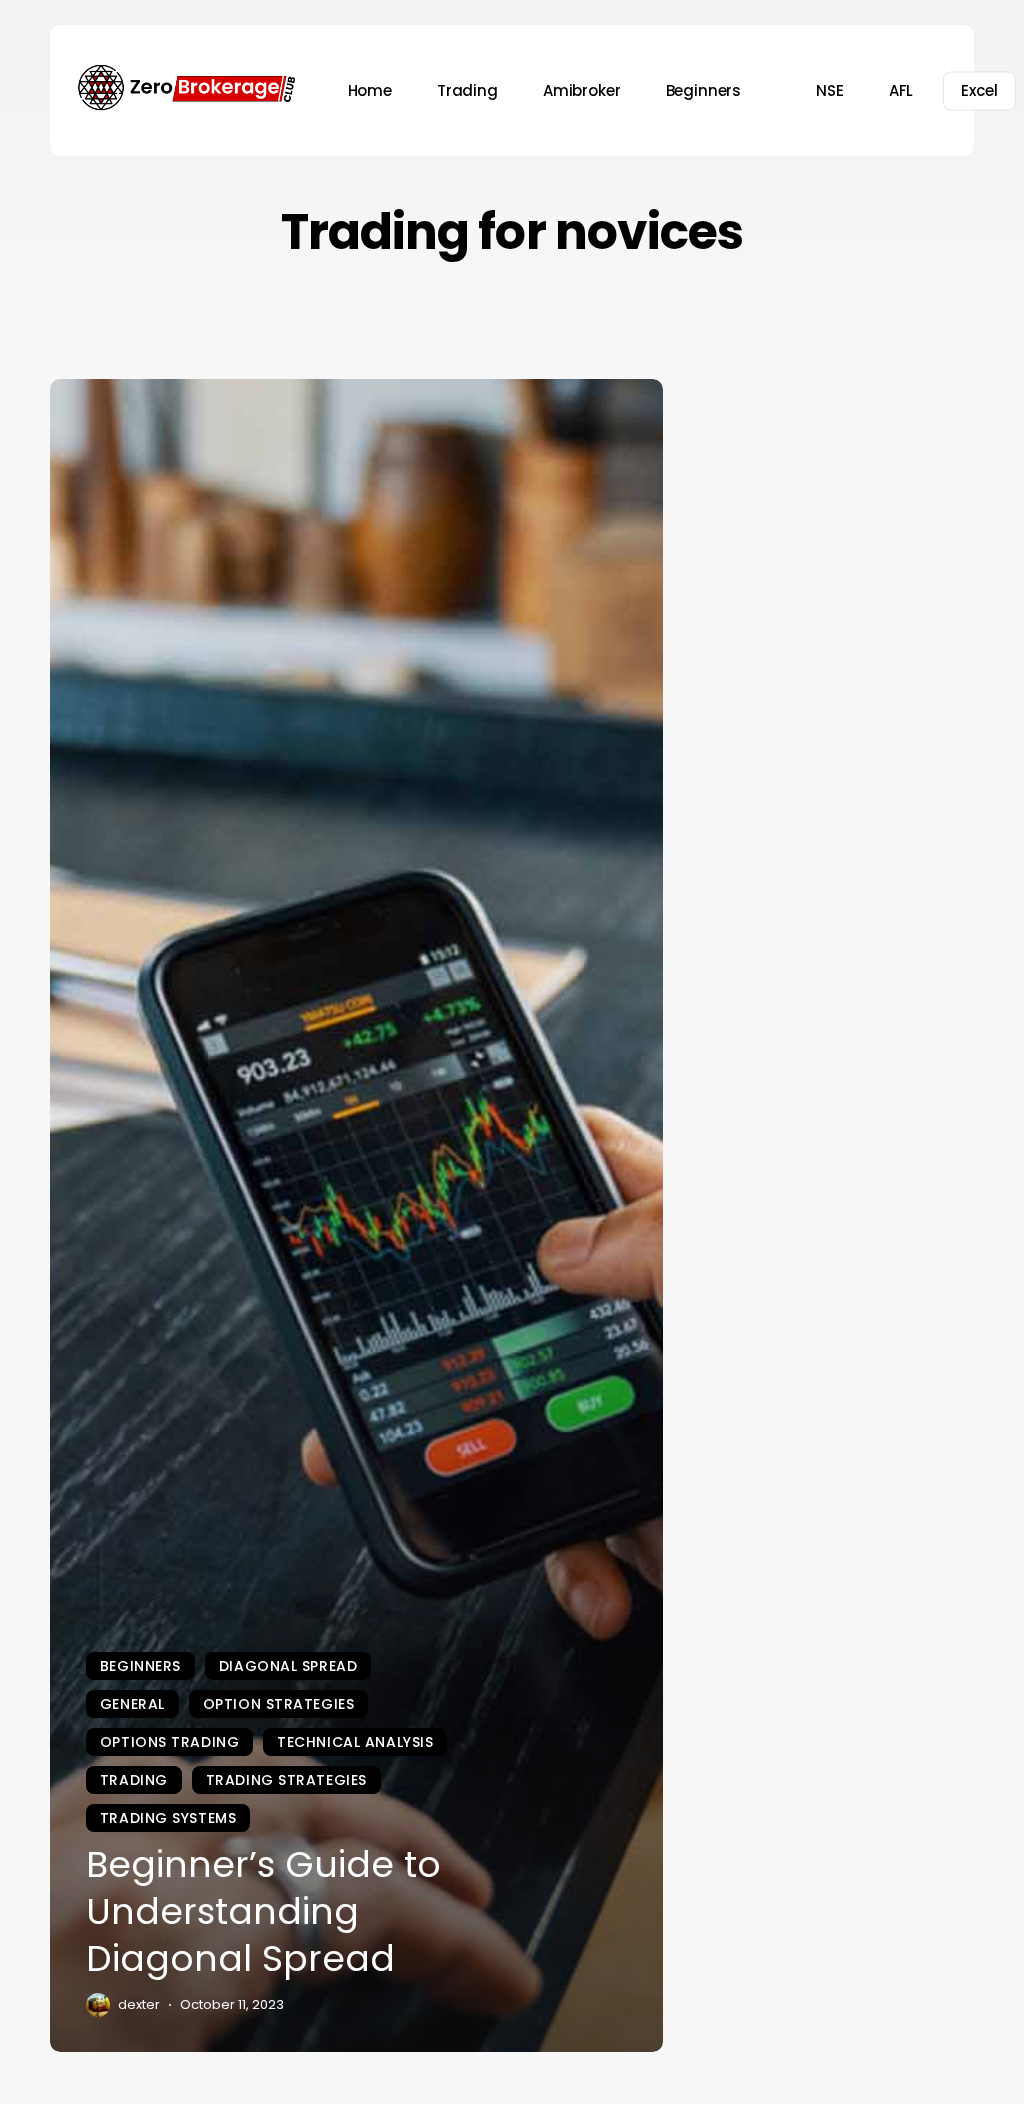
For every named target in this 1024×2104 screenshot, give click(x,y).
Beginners (140, 1666)
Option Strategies (279, 1704)
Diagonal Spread (288, 1666)
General (132, 1704)
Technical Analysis (355, 1742)
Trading (134, 1780)
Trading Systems (168, 1818)
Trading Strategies (286, 1780)
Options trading (169, 1742)
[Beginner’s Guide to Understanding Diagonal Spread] (356, 1215)
